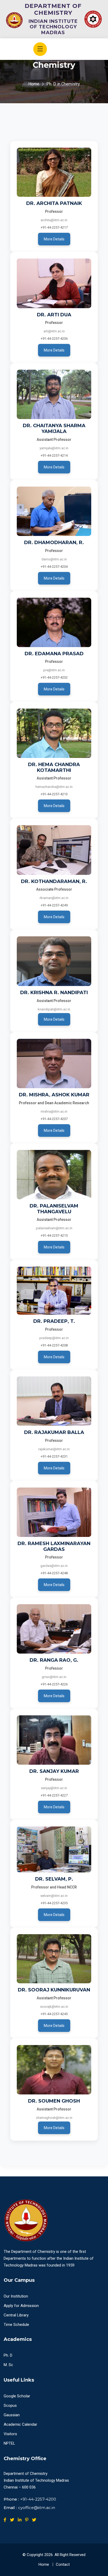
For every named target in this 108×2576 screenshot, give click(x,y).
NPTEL (9, 2443)
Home (34, 84)
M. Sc (8, 2365)
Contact (63, 2564)
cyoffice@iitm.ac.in (37, 2508)
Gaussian (12, 2415)
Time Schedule (16, 2325)
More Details (54, 239)
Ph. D (8, 2355)
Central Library (16, 2315)
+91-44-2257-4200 (38, 2499)
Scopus (10, 2405)
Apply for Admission (21, 2306)
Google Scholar (17, 2396)
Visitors (10, 2434)
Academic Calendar (20, 2424)
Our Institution (16, 2296)
